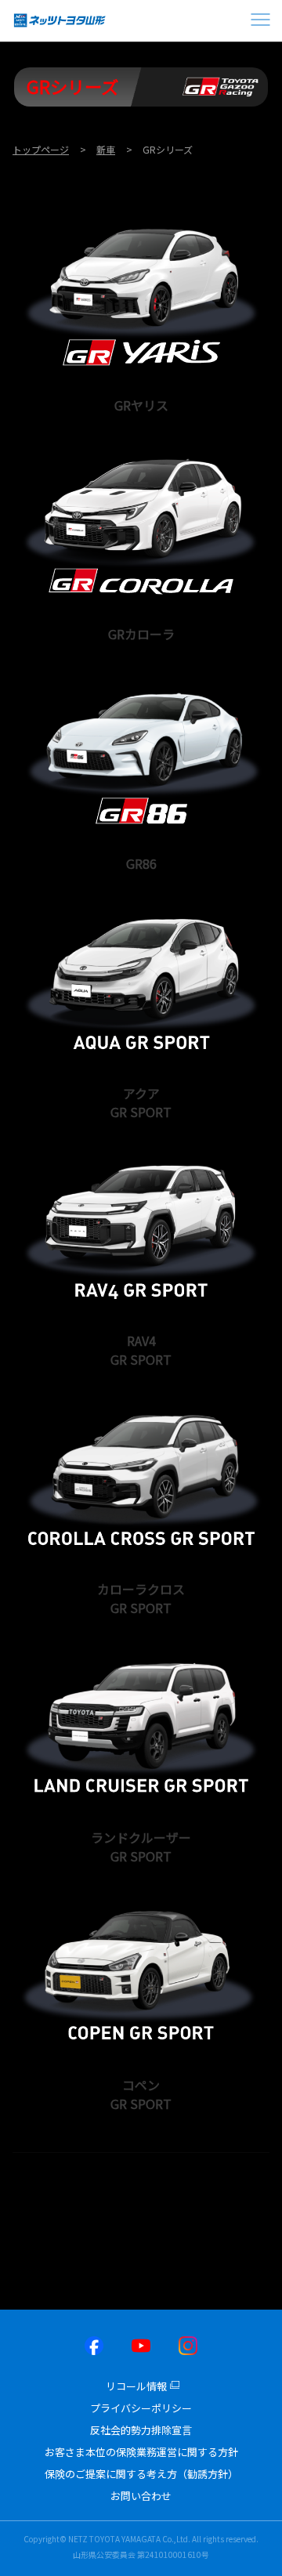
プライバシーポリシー (141, 2408)
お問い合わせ (141, 2496)
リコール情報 (136, 2386)
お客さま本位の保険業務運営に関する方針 (141, 2452)
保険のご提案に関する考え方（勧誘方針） (141, 2474)
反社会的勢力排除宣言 (141, 2430)
